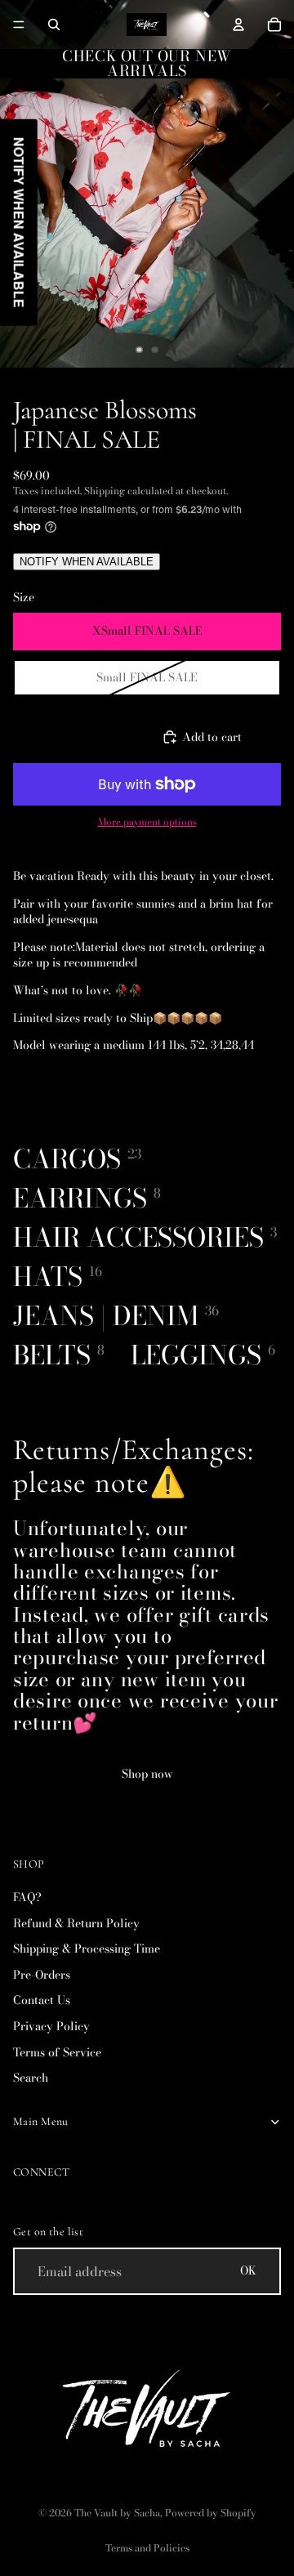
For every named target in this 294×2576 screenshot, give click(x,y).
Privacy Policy (51, 2026)
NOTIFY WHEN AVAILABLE (87, 562)
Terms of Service (57, 2052)
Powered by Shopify (211, 2513)
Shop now (147, 1774)
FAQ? (27, 1897)
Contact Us (42, 2001)
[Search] (54, 25)
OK (248, 2271)
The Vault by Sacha (117, 2513)
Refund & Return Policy (76, 1923)
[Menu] (19, 25)
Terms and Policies (147, 2548)
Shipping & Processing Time (87, 1949)
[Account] (238, 25)
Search (31, 2078)
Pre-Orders (42, 1975)
